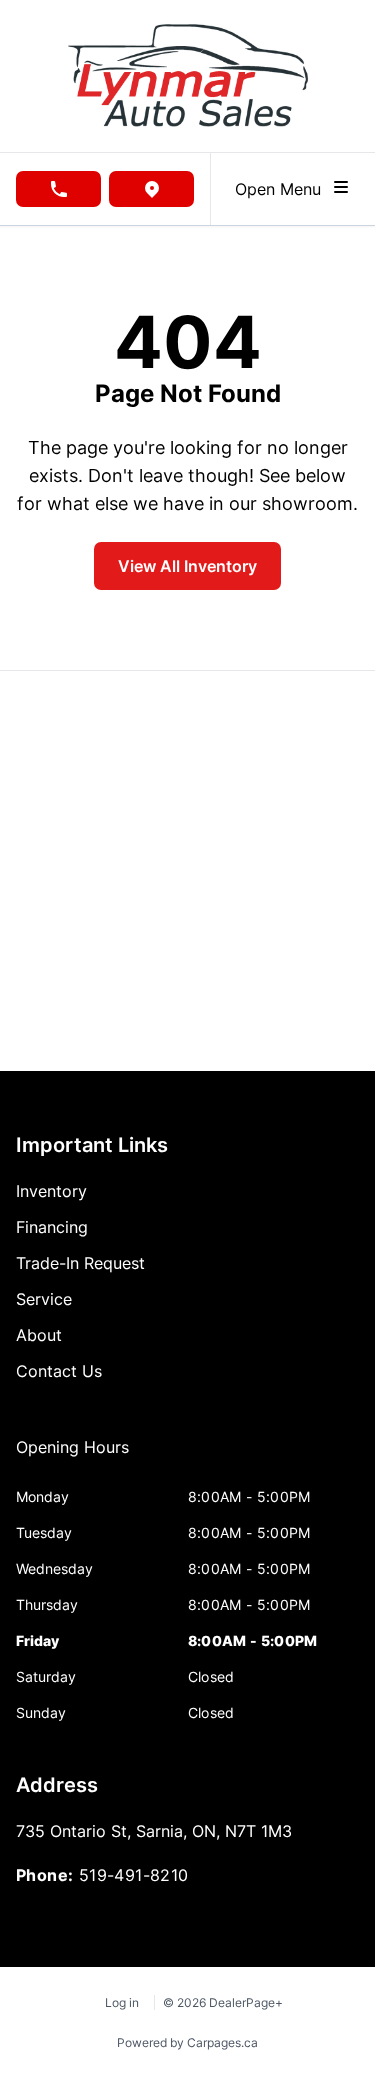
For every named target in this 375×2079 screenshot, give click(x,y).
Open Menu (283, 189)
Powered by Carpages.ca (187, 2042)
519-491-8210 (134, 1875)
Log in (122, 2002)
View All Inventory (187, 566)
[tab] (72, 1457)
